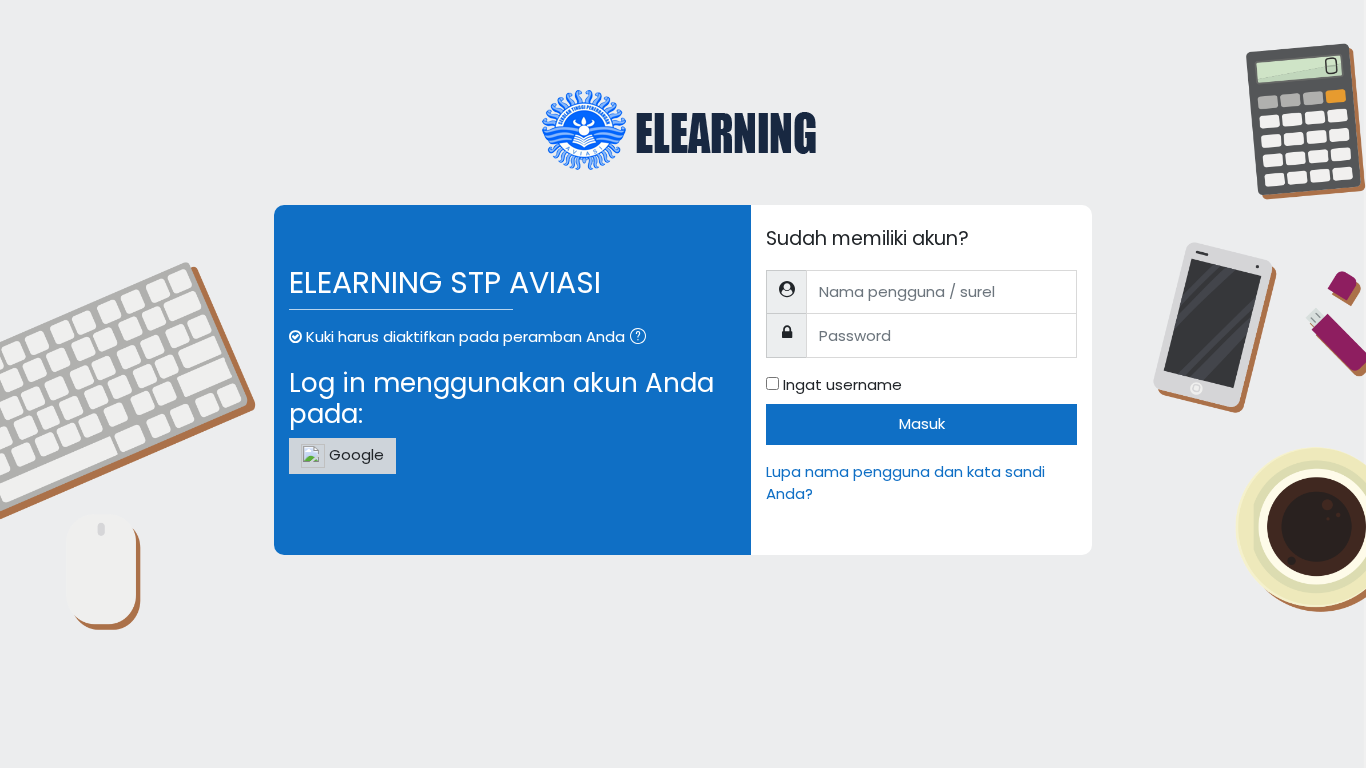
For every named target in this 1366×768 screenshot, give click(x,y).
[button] (642, 338)
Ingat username (842, 384)
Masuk (922, 423)
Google (354, 454)
